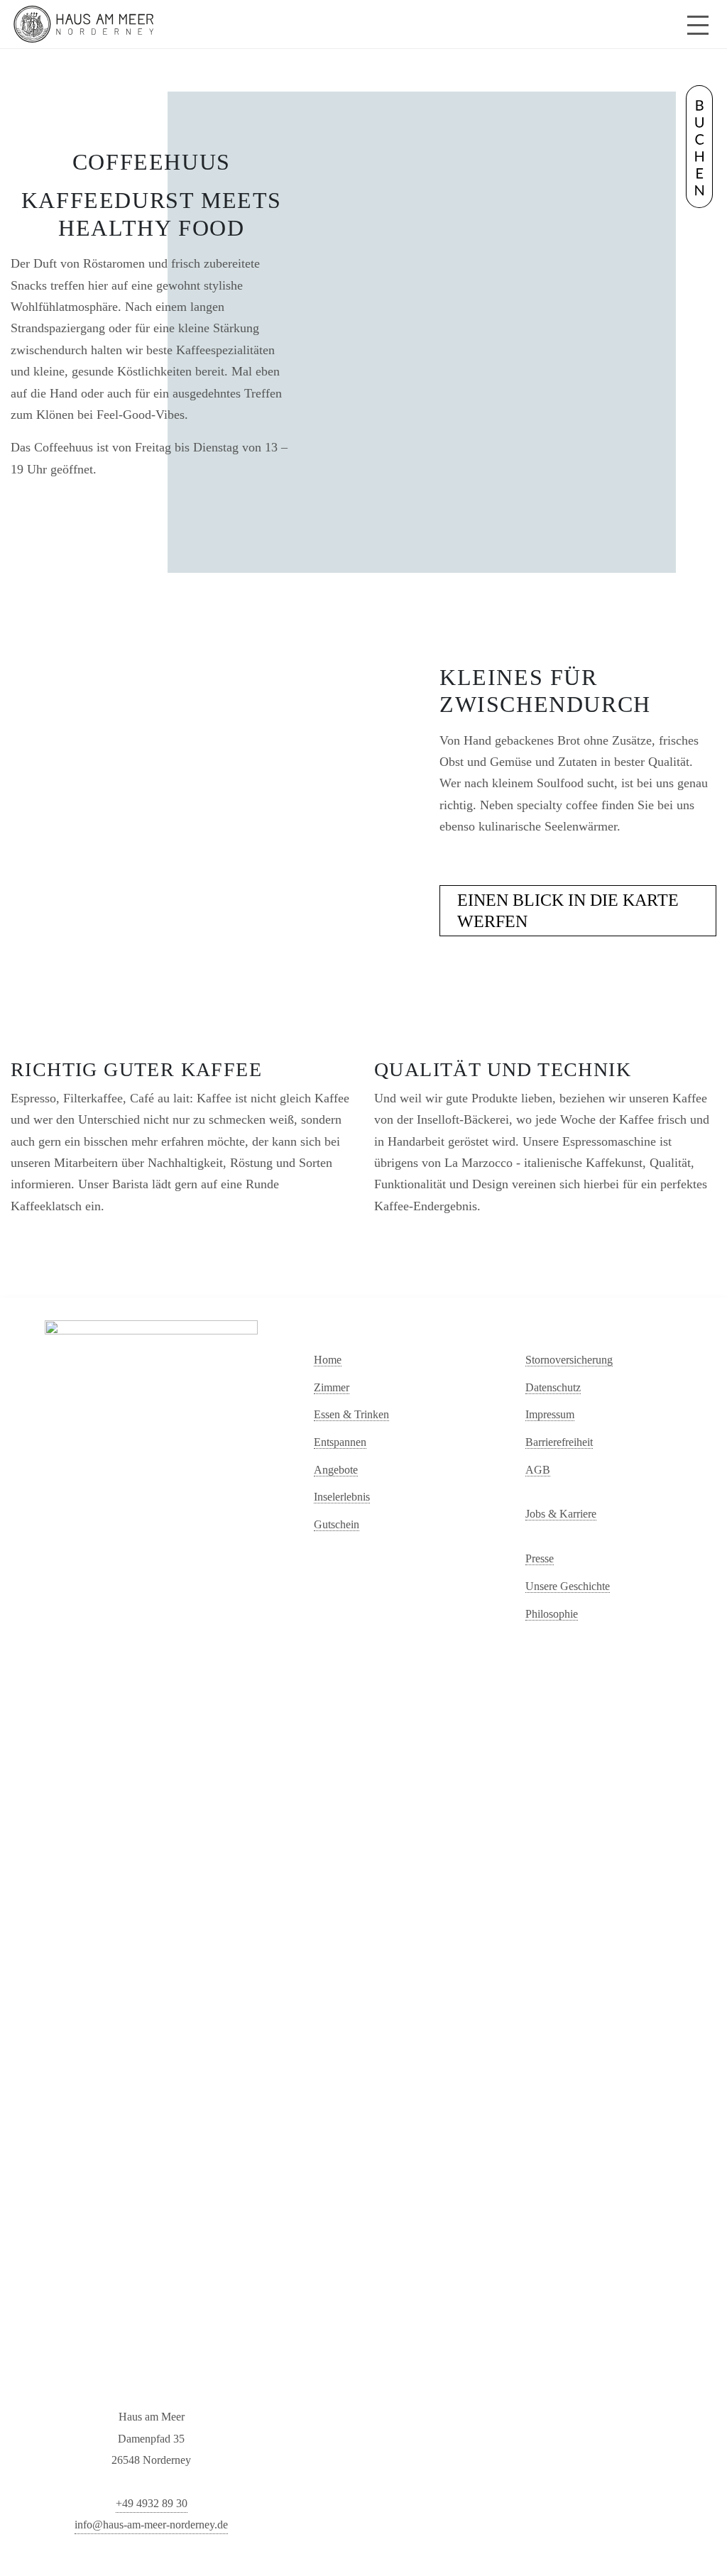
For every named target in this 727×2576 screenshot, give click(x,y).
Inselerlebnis (342, 1497)
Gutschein (337, 1524)
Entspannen (340, 1442)
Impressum (550, 1414)
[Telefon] (665, 26)
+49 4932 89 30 (152, 2503)
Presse (540, 1558)
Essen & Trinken (351, 1414)
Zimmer (332, 1387)
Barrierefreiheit (559, 1442)
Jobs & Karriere (561, 1514)
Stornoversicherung (569, 1360)
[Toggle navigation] (698, 24)
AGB (538, 1470)
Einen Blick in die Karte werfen (568, 911)
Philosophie (552, 1614)
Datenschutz (553, 1387)
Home (328, 1360)
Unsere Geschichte (568, 1586)
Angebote (336, 1470)
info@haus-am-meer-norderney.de (151, 2525)
